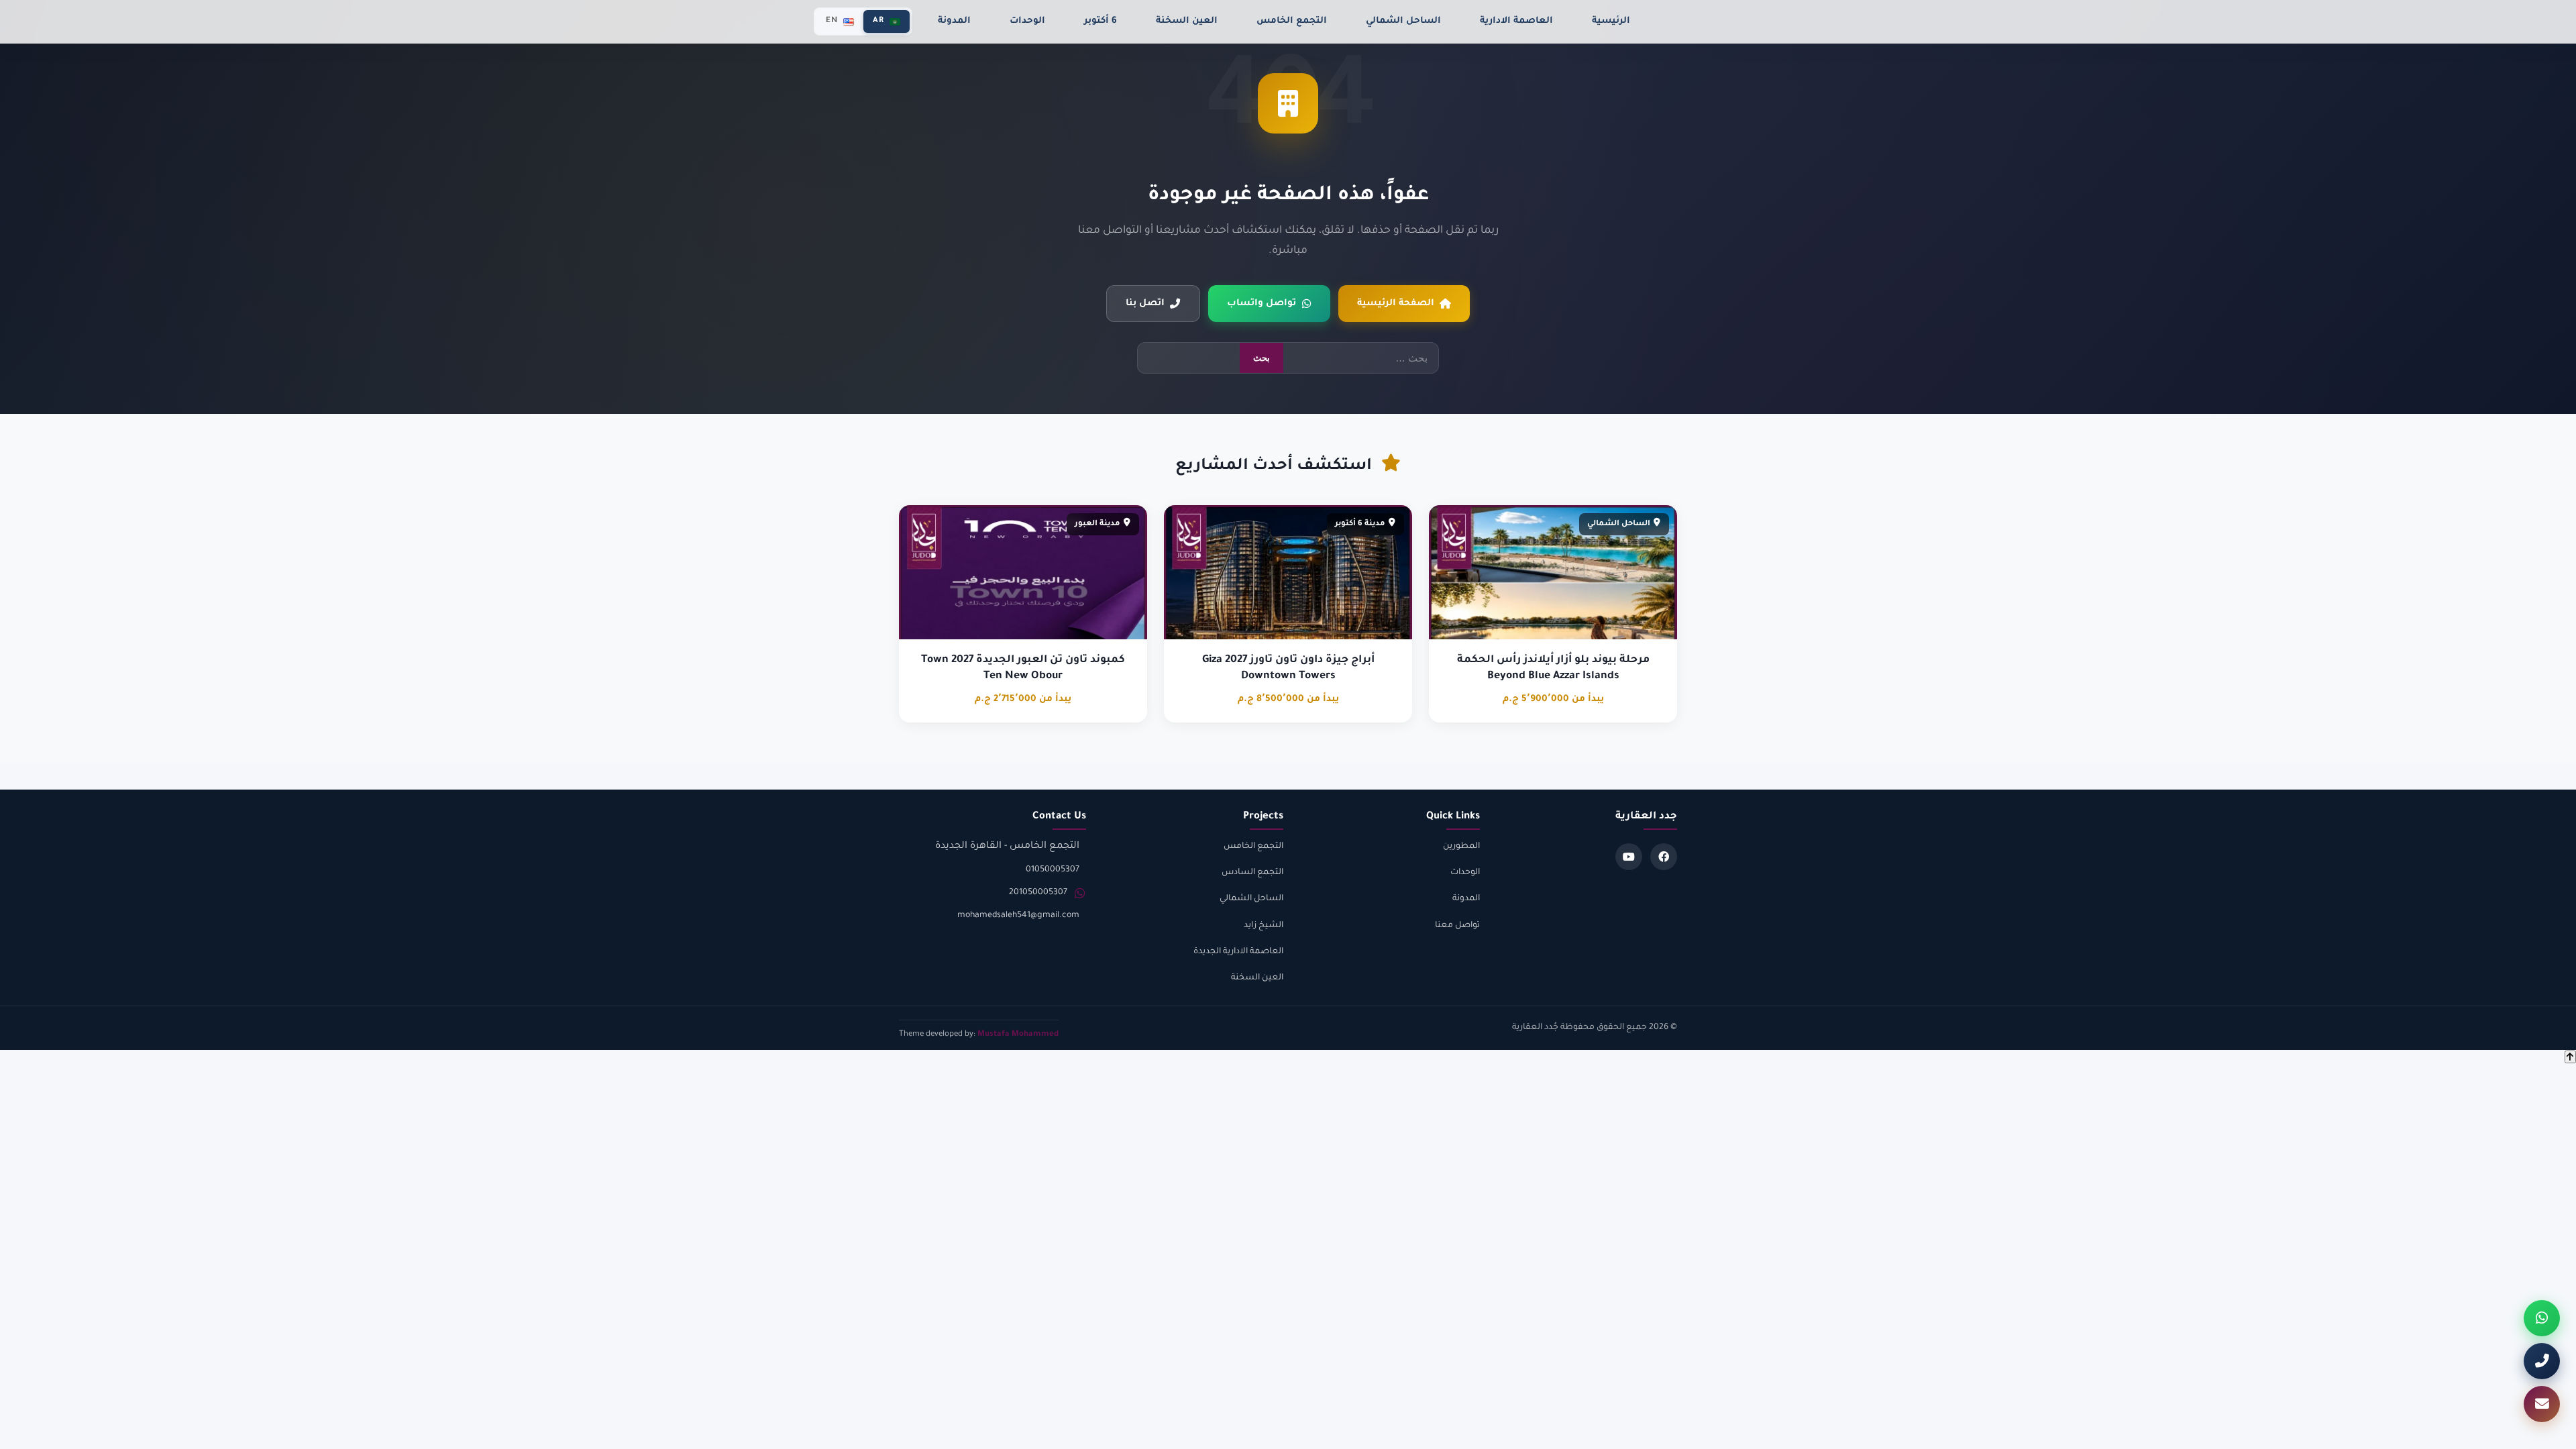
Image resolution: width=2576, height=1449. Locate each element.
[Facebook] (1664, 857)
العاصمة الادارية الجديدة (1238, 952)
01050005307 (1053, 870)
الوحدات (1027, 21)
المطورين (1461, 847)
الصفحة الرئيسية (1396, 304)
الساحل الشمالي (1403, 21)
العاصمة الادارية (1516, 21)
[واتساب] (2542, 1318)
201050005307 (1038, 893)
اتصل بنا (1145, 304)
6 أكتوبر (1101, 21)
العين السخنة (1187, 21)
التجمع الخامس (1292, 21)
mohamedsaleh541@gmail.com (1018, 916)
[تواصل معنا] (2542, 1404)
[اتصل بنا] (2542, 1361)
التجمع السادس (1252, 873)
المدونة (954, 21)
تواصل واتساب (1262, 304)
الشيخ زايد (1264, 926)
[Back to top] (2570, 1057)
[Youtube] (1629, 857)
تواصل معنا (1457, 926)
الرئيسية (1611, 21)
